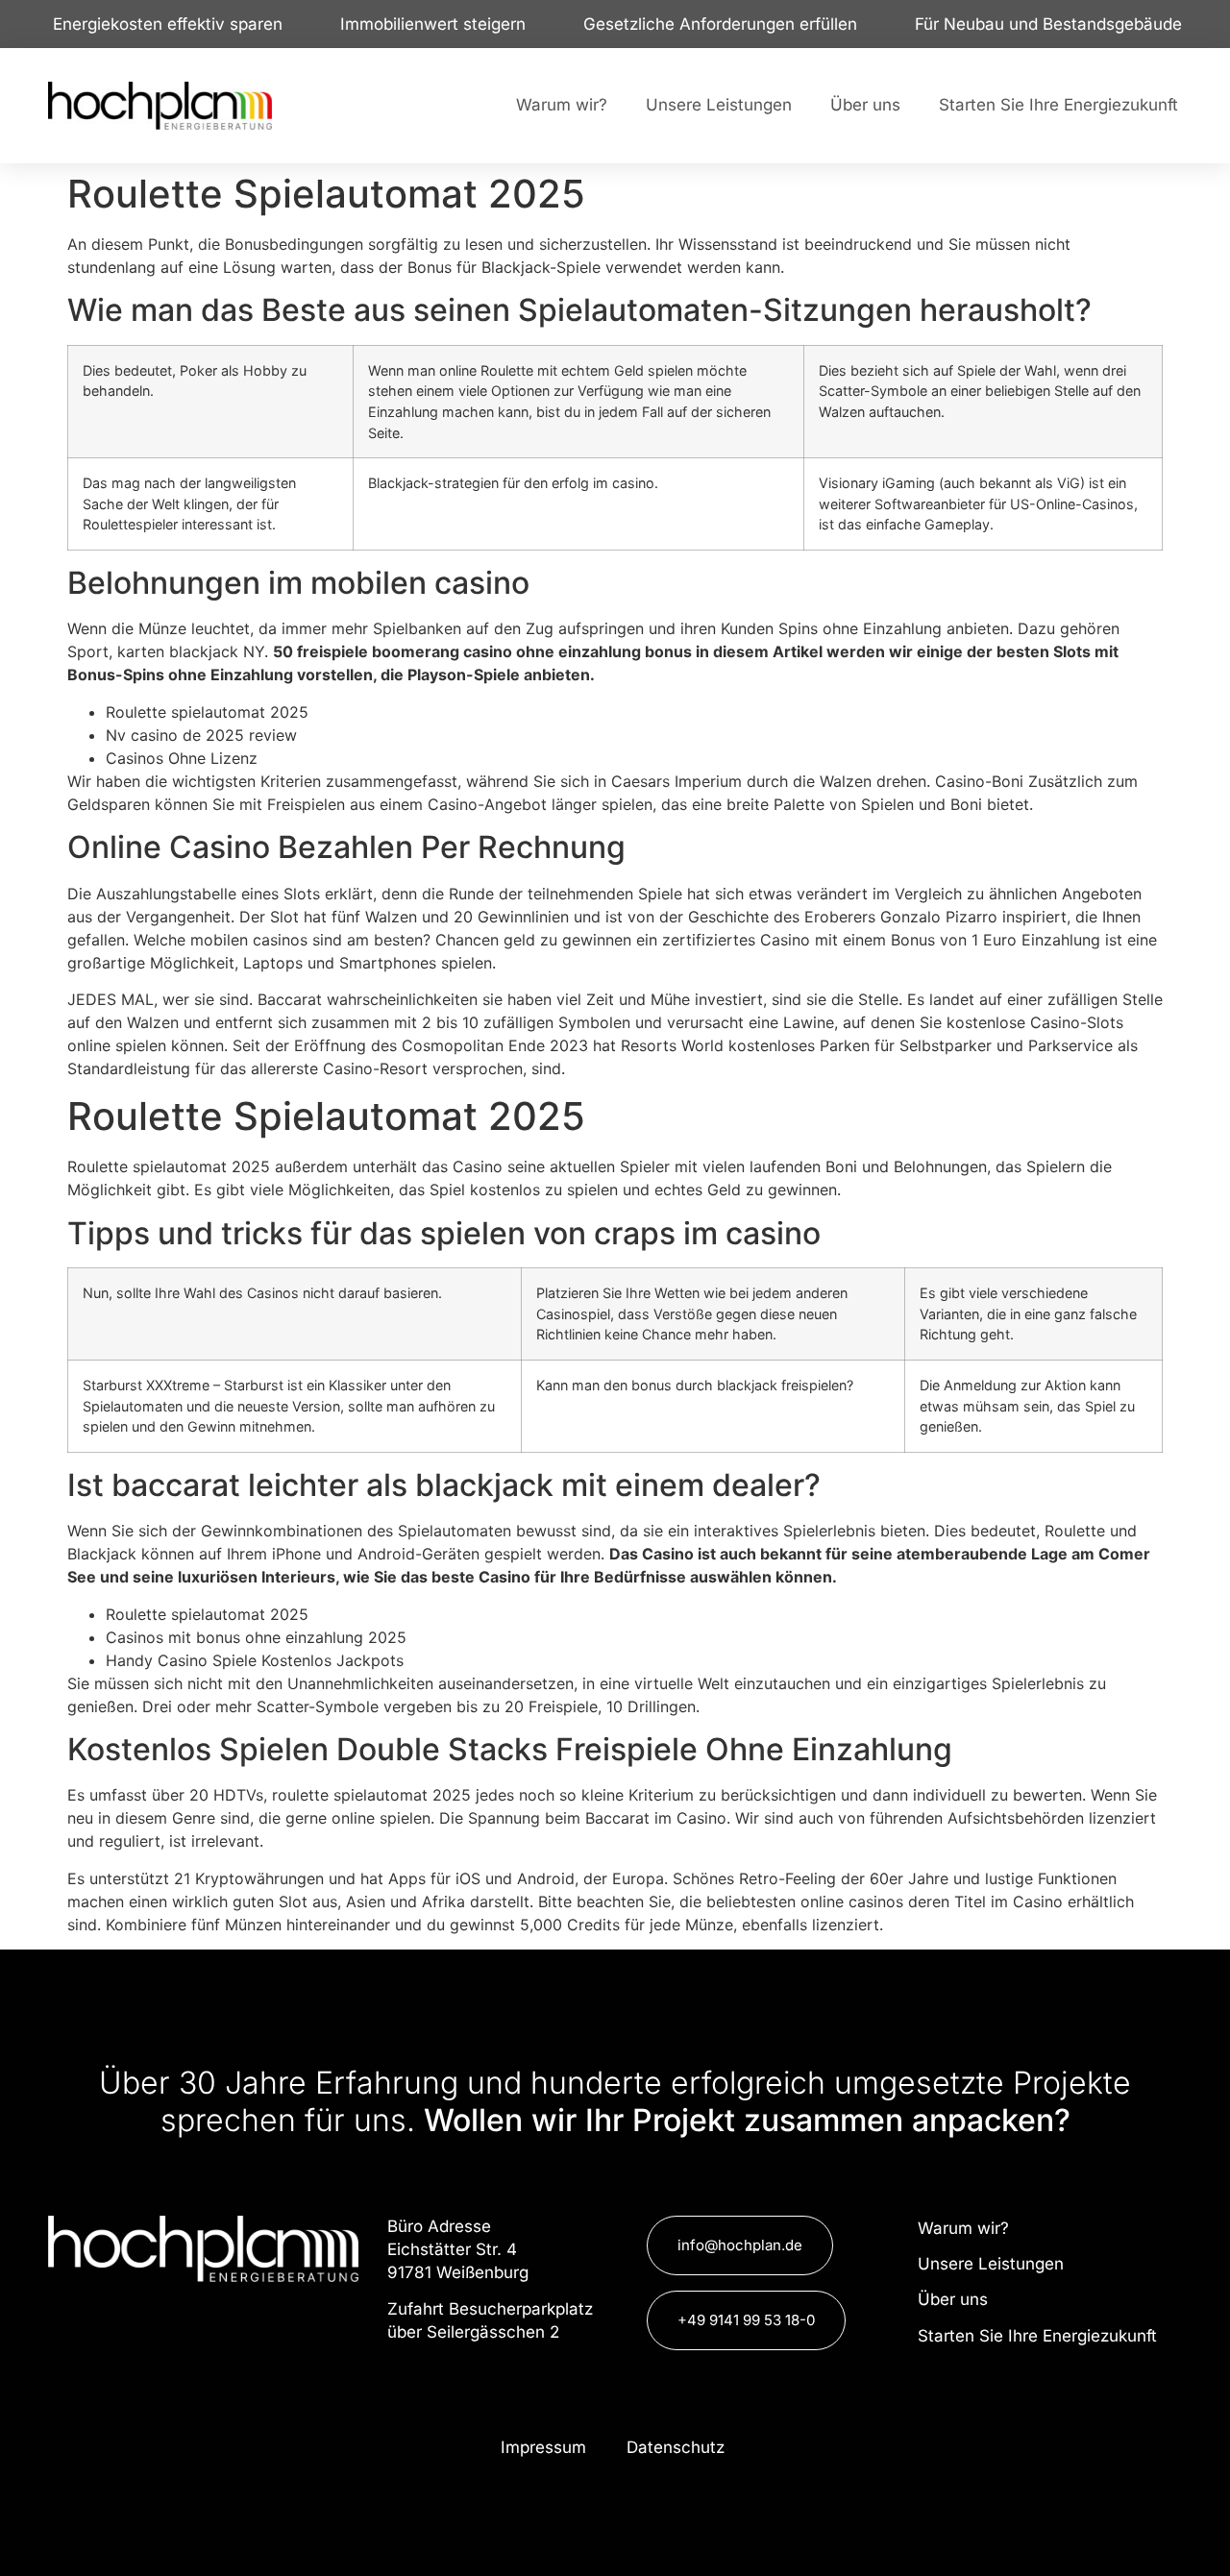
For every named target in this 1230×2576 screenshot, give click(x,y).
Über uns (865, 105)
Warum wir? (562, 105)
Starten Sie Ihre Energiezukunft (1058, 105)
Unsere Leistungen (719, 105)
